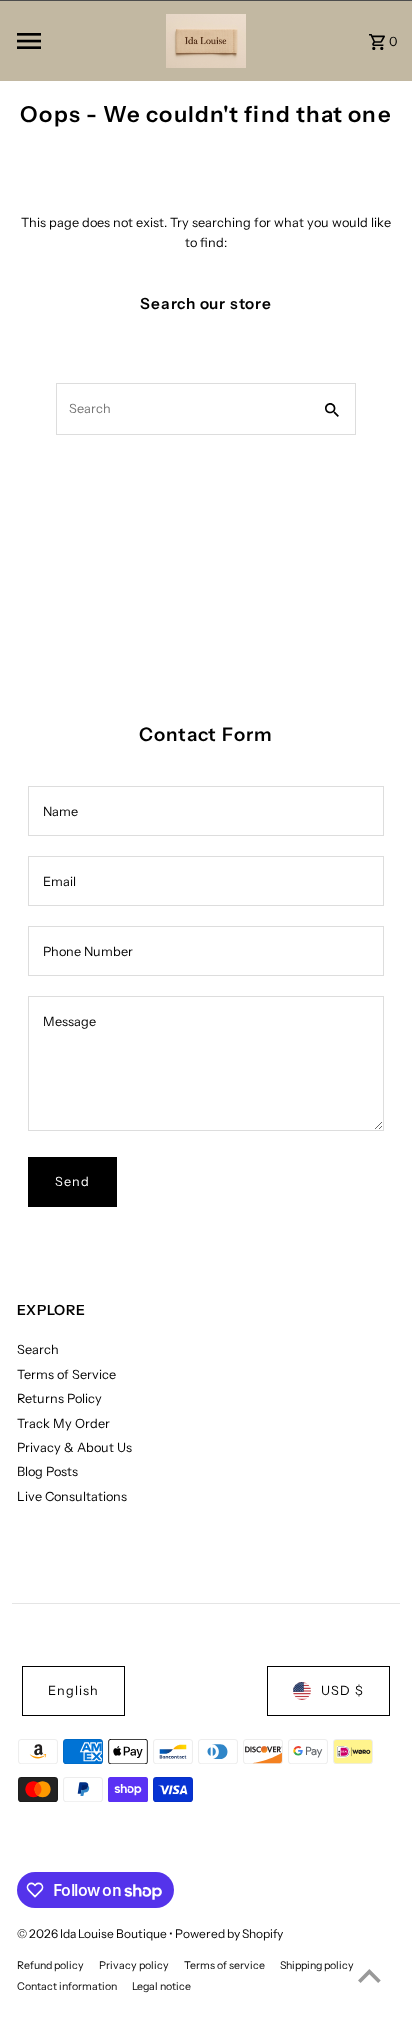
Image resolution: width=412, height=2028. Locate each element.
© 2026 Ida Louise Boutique (93, 1933)
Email (59, 881)
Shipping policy (317, 1965)
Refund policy (50, 1965)
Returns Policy (59, 1398)
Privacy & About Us (74, 1447)
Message (69, 1021)
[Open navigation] (85, 41)
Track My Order (63, 1423)
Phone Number (88, 951)
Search (38, 1349)
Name (60, 811)
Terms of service (224, 1965)
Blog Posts (47, 1471)
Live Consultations (72, 1496)
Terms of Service (66, 1374)
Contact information (67, 1986)
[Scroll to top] (369, 1975)
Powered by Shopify (229, 1933)
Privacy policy (134, 1965)
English (73, 1690)
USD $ (342, 1690)
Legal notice (161, 1986)
